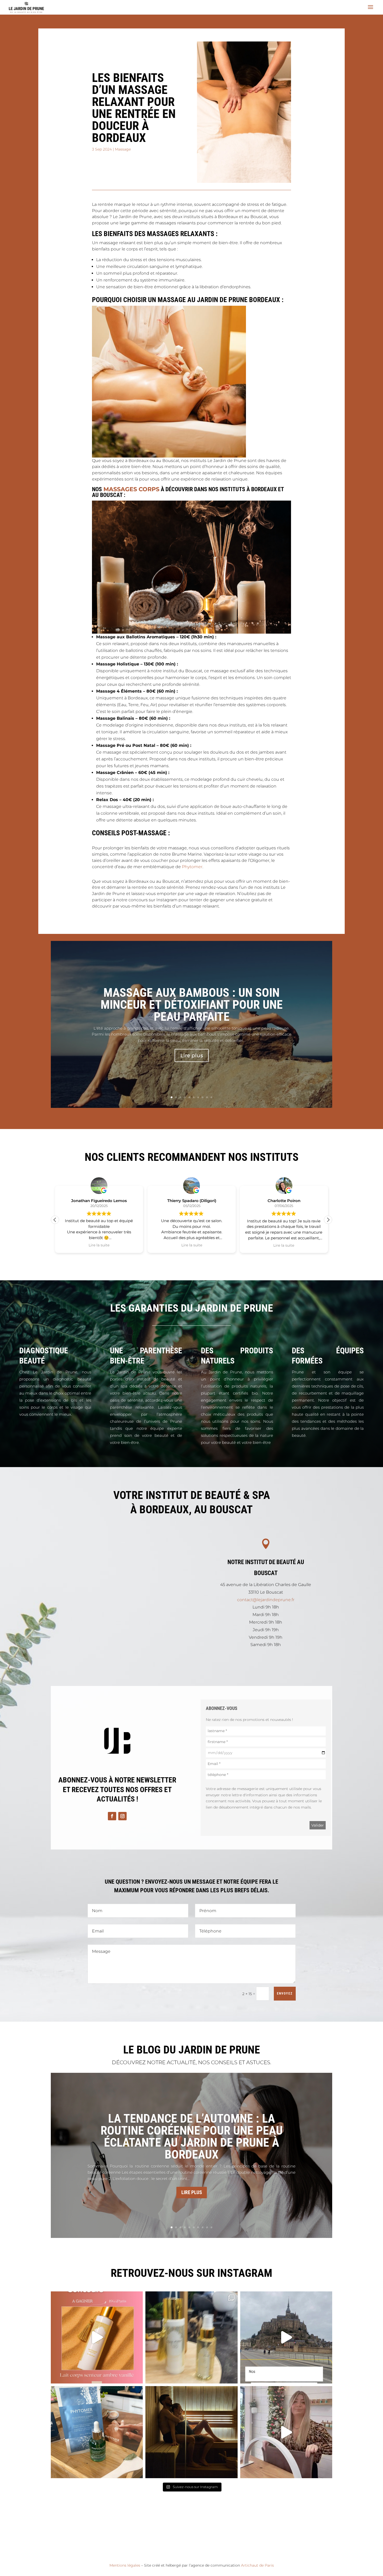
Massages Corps (131, 489)
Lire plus (192, 1056)
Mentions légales (125, 2565)
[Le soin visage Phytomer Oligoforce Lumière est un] (97, 2432)
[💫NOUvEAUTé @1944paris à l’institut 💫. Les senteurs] (191, 2337)
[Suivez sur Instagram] (122, 1816)
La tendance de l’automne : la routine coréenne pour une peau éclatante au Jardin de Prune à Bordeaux (192, 2136)
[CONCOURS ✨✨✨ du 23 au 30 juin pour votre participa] (97, 2337)
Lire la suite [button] (99, 1245)
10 (211, 1097)
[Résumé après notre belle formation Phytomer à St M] (286, 2337)
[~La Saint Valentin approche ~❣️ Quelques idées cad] (191, 2432)
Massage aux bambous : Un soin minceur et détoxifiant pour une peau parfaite (192, 1005)
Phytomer (192, 867)
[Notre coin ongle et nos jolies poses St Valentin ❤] (286, 2432)
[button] (328, 1220)
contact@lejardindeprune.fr (266, 1600)
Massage (123, 149)
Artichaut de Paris (257, 2565)
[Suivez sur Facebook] (112, 1816)
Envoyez (285, 1993)
